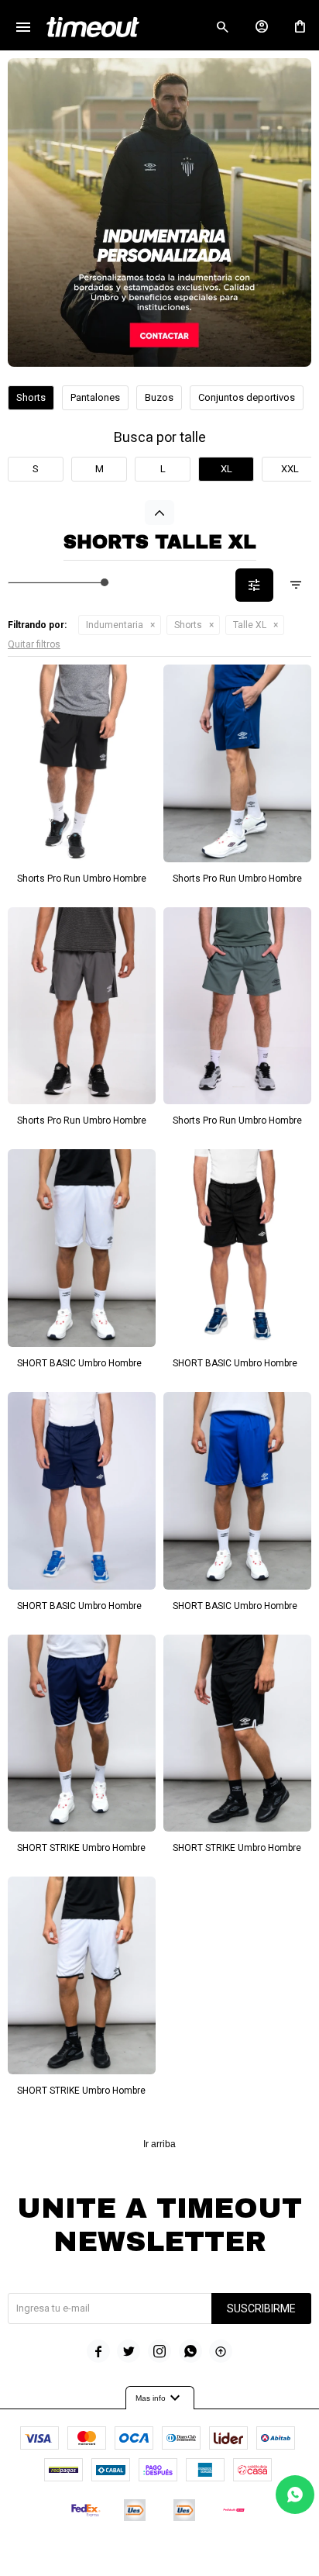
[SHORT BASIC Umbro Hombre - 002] (237, 1248)
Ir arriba (159, 2144)
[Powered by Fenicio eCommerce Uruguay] (224, 2557)
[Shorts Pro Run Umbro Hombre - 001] (237, 763)
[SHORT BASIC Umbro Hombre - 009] (82, 1248)
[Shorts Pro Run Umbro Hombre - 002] (82, 763)
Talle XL (250, 625)
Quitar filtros (34, 644)
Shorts (188, 625)
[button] (222, 27)
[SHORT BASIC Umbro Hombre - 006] (237, 1491)
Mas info (160, 2398)
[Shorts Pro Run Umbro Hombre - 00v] (237, 1006)
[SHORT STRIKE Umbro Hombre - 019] (82, 1733)
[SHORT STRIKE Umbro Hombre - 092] (82, 1975)
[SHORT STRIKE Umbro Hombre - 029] (237, 1733)
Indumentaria (115, 625)
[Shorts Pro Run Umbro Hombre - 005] (82, 1006)
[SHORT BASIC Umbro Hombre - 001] (82, 1491)
